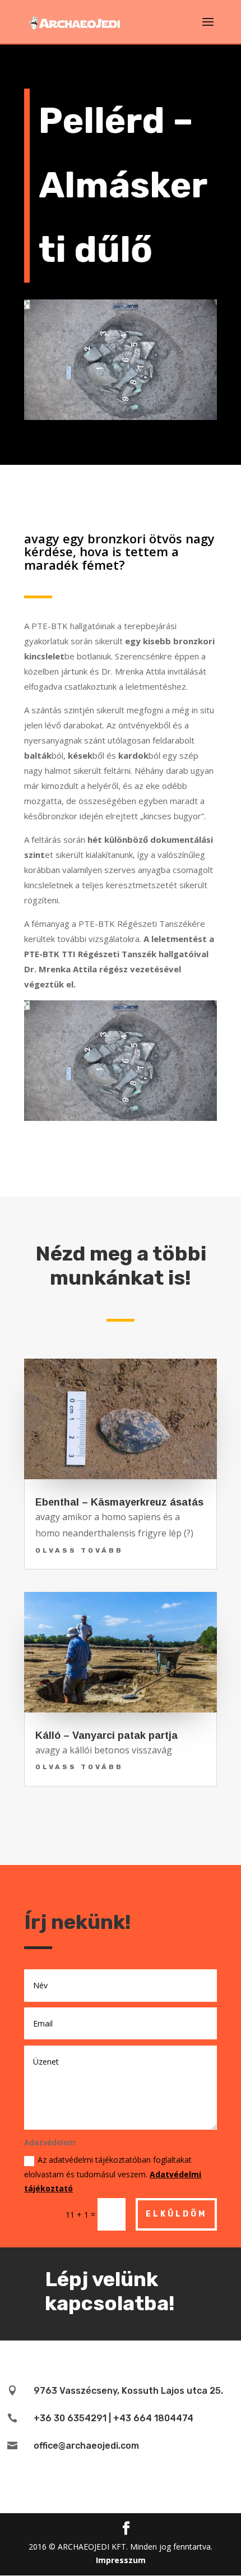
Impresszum (121, 2560)
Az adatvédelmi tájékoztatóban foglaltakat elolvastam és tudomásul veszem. (113, 2174)
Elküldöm (176, 2214)
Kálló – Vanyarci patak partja (106, 1735)
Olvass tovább (79, 1550)
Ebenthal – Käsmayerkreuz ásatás (119, 1502)
